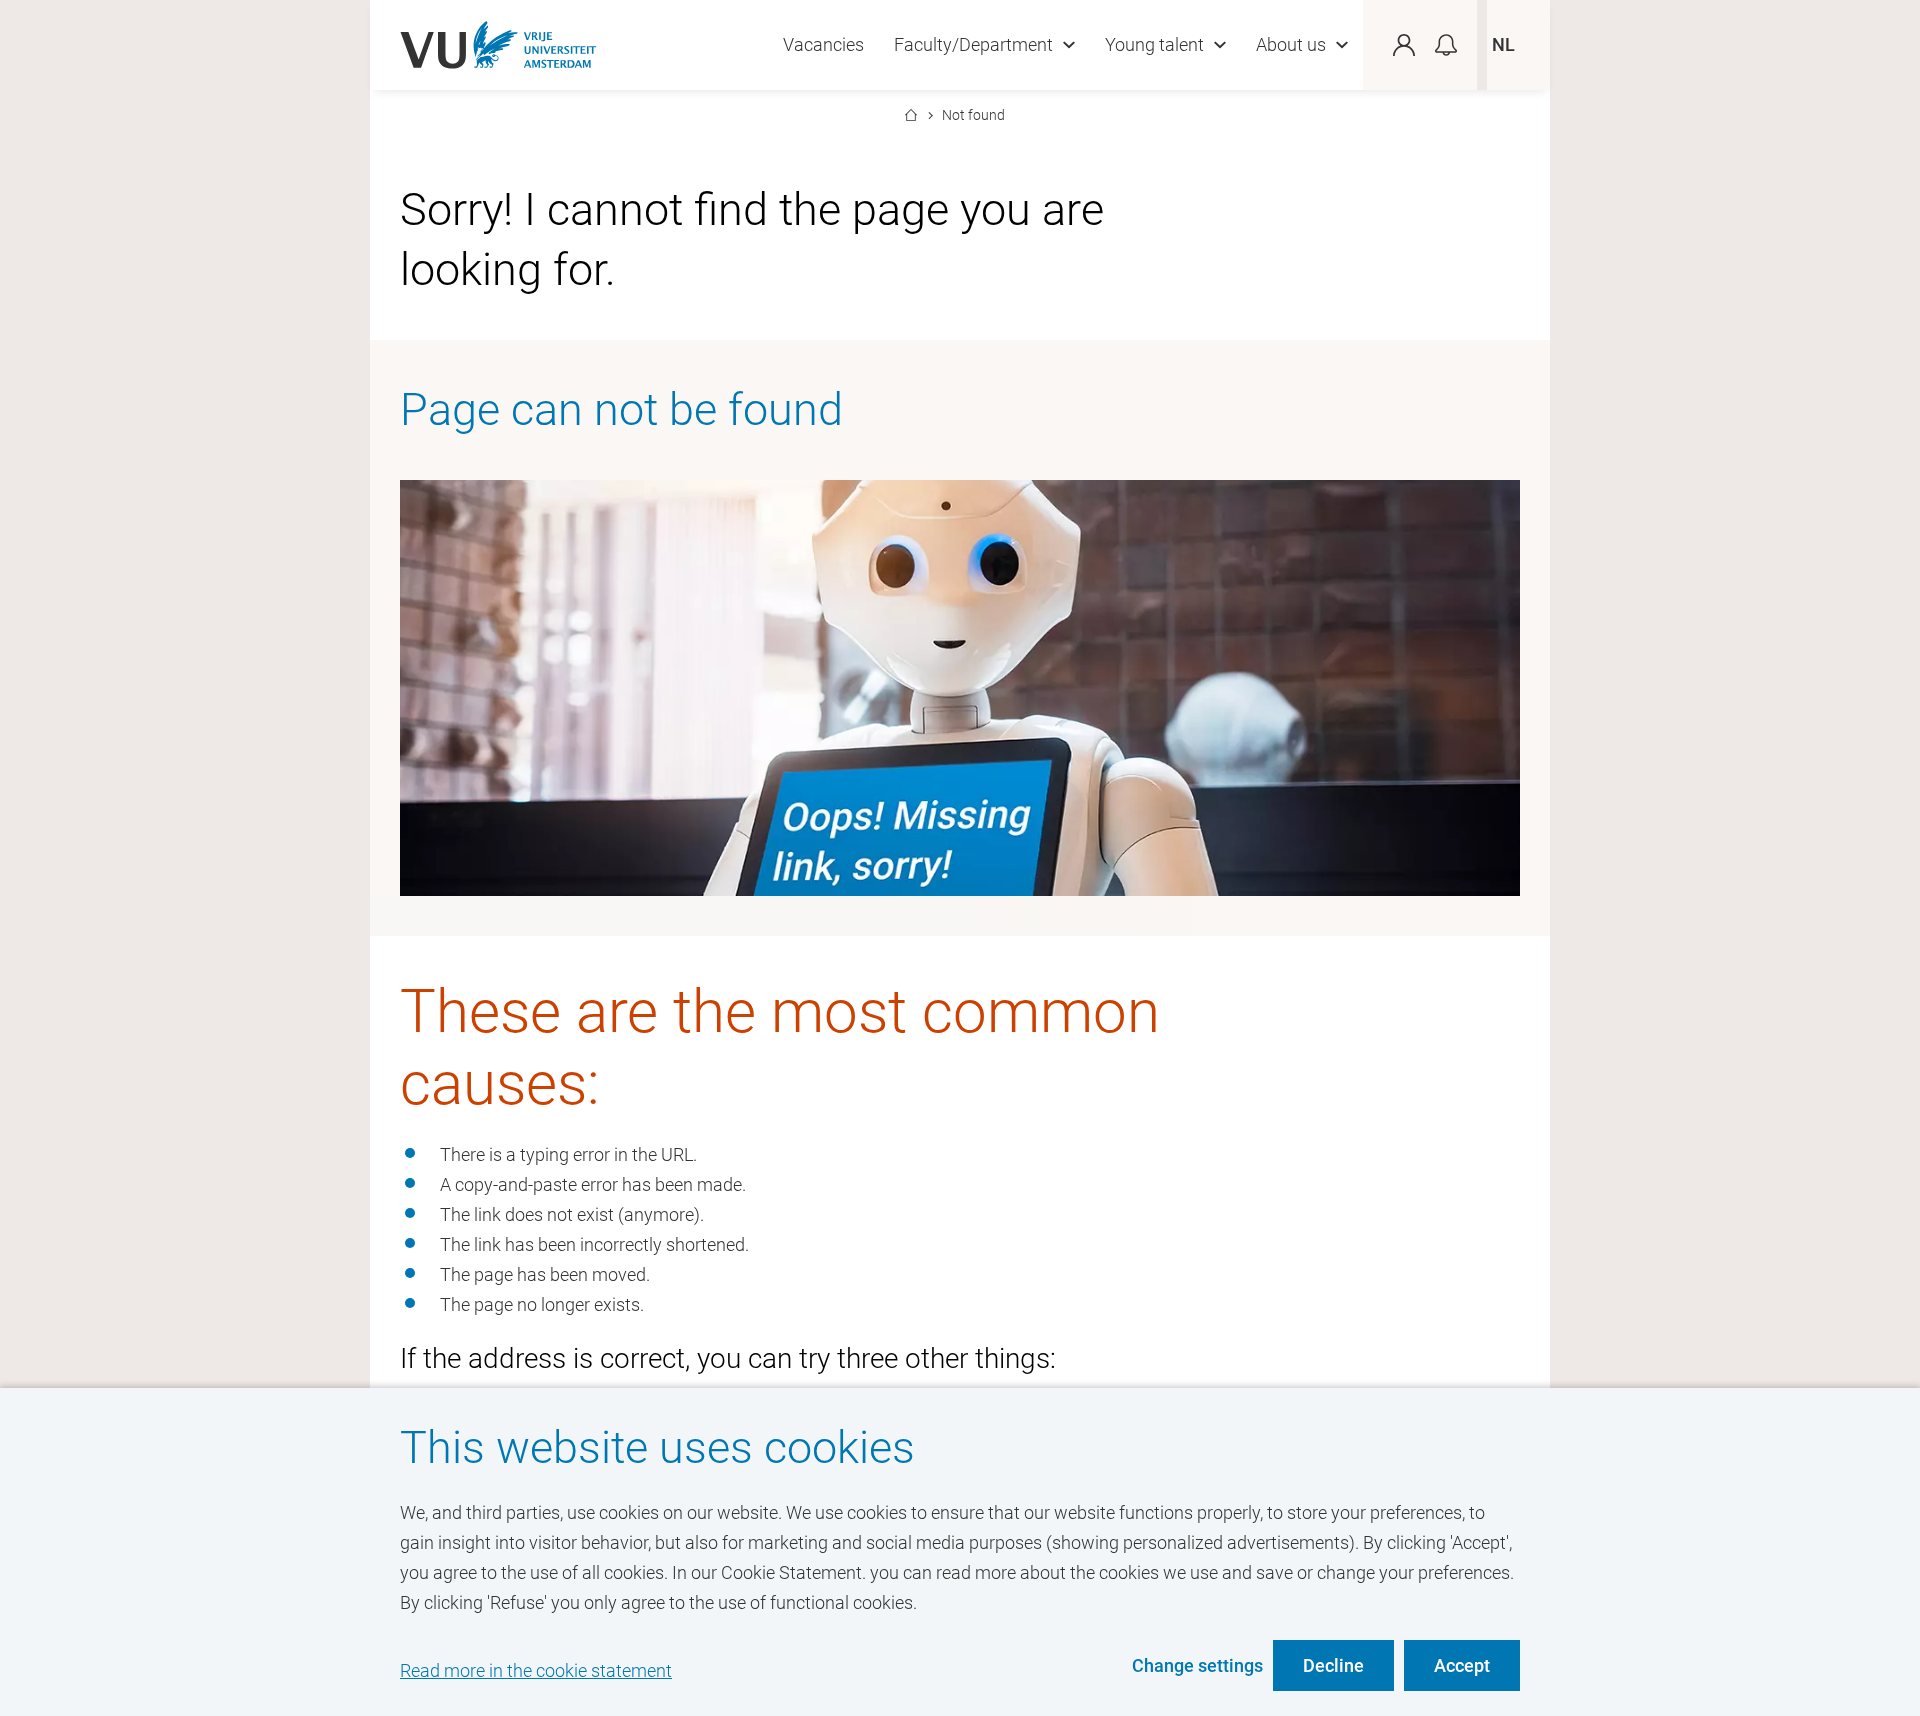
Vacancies (823, 44)
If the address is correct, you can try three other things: (728, 1358)
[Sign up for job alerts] (1446, 45)
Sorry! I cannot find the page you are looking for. (752, 239)
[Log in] (1414, 45)
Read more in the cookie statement (536, 1670)
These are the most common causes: (780, 1047)
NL (1503, 44)
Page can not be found (621, 409)
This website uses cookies (657, 1447)
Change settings (1197, 1665)
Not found (973, 115)
